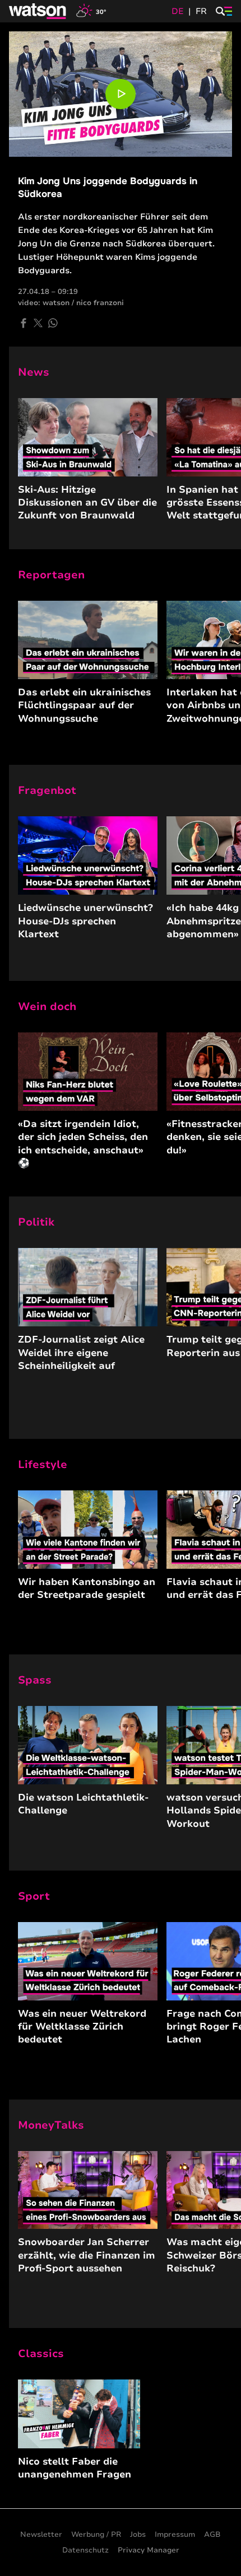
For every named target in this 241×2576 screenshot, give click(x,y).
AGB (212, 2535)
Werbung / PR (96, 2535)
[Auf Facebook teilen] (24, 323)
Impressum (175, 2535)
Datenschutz (85, 2550)
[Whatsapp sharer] (53, 323)
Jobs (138, 2535)
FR (201, 11)
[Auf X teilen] (38, 323)
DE (178, 11)
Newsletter (41, 2535)
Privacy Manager (149, 2550)
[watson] (38, 11)
